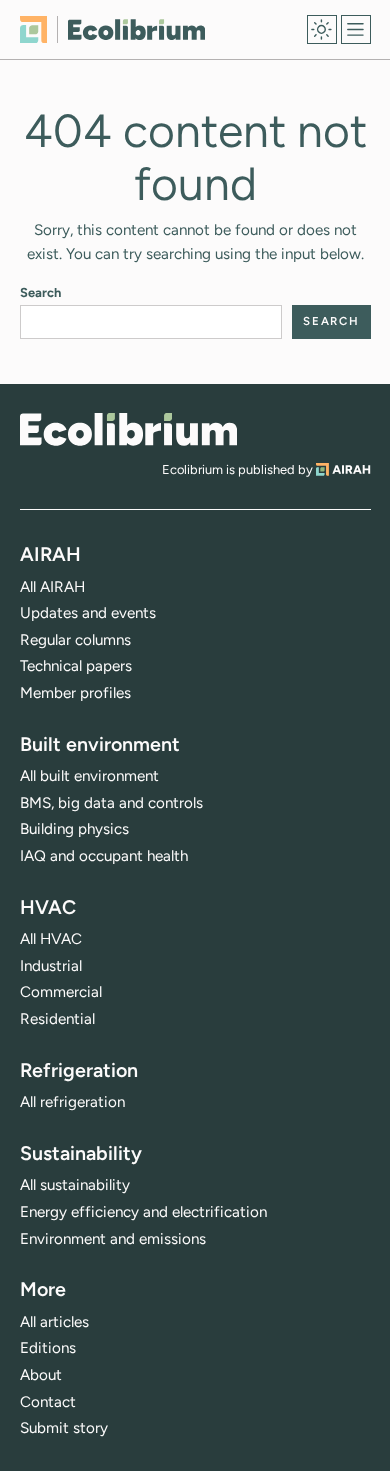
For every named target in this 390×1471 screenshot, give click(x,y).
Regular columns (75, 640)
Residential (57, 1019)
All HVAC (51, 939)
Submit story (64, 1428)
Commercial (61, 992)
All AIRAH (52, 587)
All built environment (89, 776)
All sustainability (75, 1185)
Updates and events (88, 613)
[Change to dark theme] (322, 30)
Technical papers (76, 666)
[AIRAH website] (343, 469)
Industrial (51, 966)
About (41, 1375)
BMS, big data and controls (111, 803)
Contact (48, 1402)
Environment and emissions (113, 1239)
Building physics (74, 829)
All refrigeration (72, 1102)
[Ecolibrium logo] (113, 29)
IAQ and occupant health (104, 856)
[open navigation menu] (356, 30)
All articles (54, 1322)
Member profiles (75, 693)
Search (40, 292)
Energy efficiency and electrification (143, 1212)
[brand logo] (128, 429)
